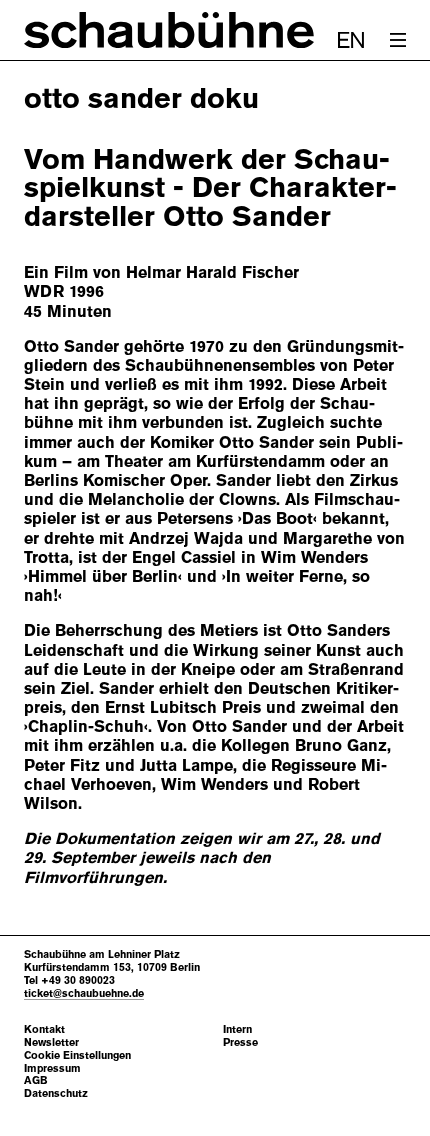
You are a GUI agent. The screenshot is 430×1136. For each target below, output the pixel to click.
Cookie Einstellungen (77, 1055)
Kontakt (44, 1029)
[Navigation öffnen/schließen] (398, 40)
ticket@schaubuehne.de (84, 993)
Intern (237, 1029)
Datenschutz (56, 1093)
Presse (240, 1042)
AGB (36, 1080)
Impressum (52, 1068)
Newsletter (51, 1042)
